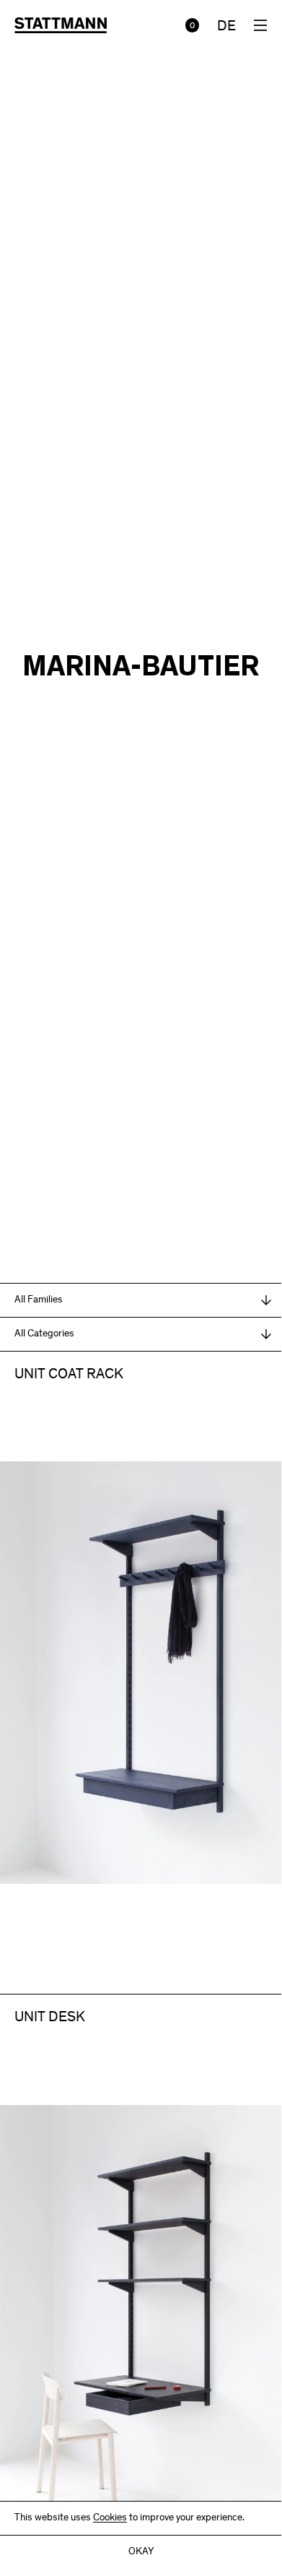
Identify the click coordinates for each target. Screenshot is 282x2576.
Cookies (110, 2518)
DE (226, 27)
